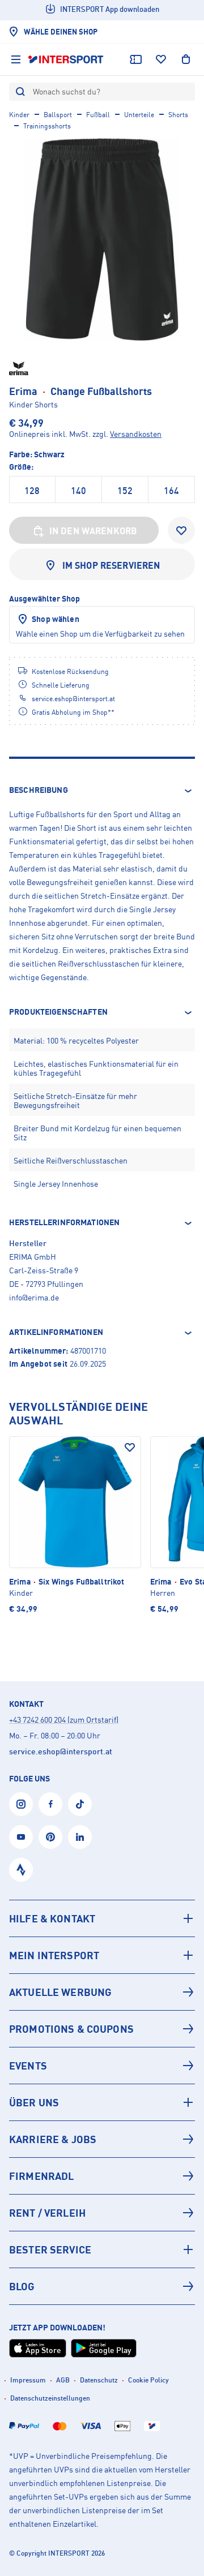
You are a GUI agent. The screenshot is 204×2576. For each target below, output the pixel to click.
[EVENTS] (102, 2066)
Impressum (28, 2380)
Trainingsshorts (47, 126)
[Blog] (102, 2286)
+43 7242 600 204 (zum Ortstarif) (64, 1720)
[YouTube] (21, 1837)
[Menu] (16, 59)
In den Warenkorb (93, 531)
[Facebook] (50, 1804)
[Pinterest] (50, 1837)
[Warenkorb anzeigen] (186, 59)
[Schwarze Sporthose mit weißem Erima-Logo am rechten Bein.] (102, 239)
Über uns (34, 2102)
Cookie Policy (148, 2380)
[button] (102, 791)
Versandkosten (136, 434)
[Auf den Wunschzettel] (130, 1448)
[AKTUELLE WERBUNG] (102, 1992)
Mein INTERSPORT (54, 1955)
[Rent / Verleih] (102, 2213)
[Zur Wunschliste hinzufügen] (181, 530)
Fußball (98, 115)
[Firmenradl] (102, 2176)
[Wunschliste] (161, 59)
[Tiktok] (80, 1804)
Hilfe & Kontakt (52, 1918)
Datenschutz (99, 2380)
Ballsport (58, 115)
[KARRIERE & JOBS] (102, 2139)
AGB (63, 2380)
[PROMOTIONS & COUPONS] (102, 2029)
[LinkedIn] (80, 1837)
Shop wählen (56, 619)
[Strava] (21, 1870)
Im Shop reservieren (111, 565)
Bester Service (50, 2249)
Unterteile (139, 115)
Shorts (178, 115)
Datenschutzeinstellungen (50, 2398)
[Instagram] (21, 1804)
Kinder (19, 115)
